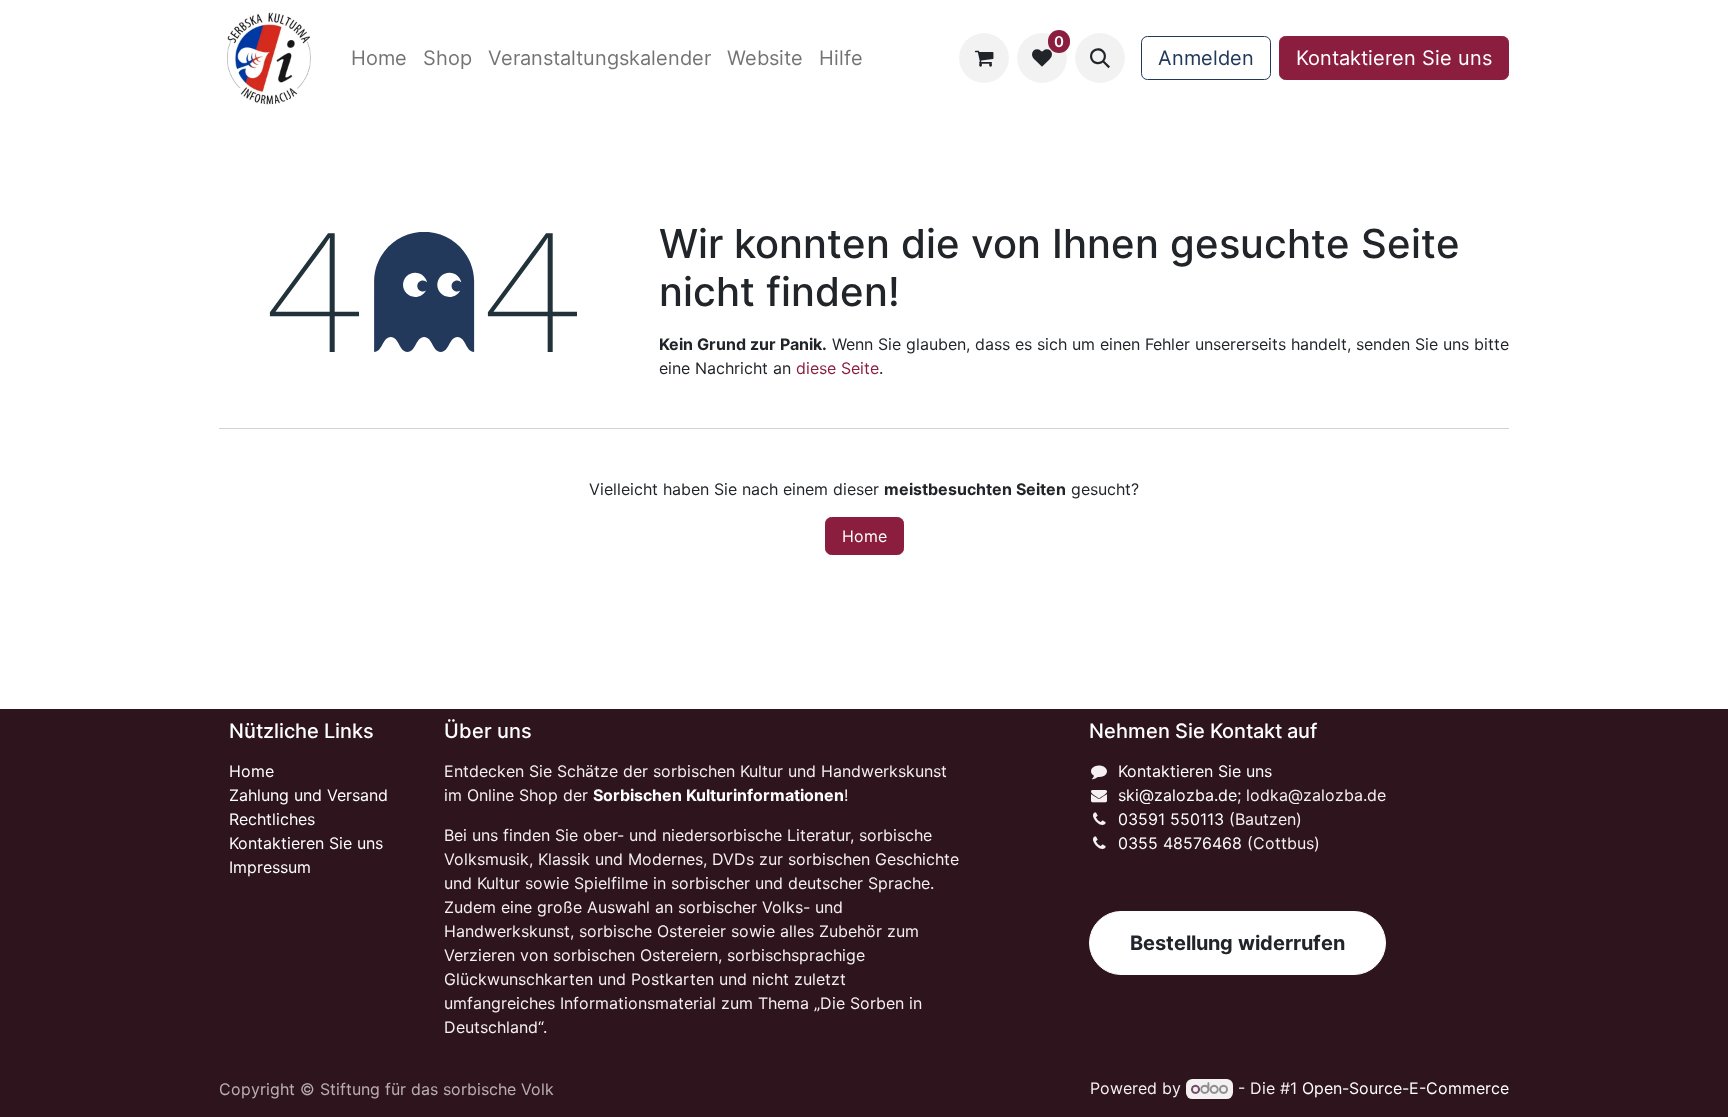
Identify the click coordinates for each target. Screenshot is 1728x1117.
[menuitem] (379, 58)
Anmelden (1206, 58)
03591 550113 (1171, 819)
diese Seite (837, 368)
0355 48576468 (1180, 843)
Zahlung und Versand (308, 795)
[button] (1100, 58)
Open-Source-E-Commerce (1405, 1088)
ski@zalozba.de (1177, 795)
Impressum (270, 867)
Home (864, 536)
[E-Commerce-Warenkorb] (984, 58)
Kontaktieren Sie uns (1394, 58)
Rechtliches (272, 819)
